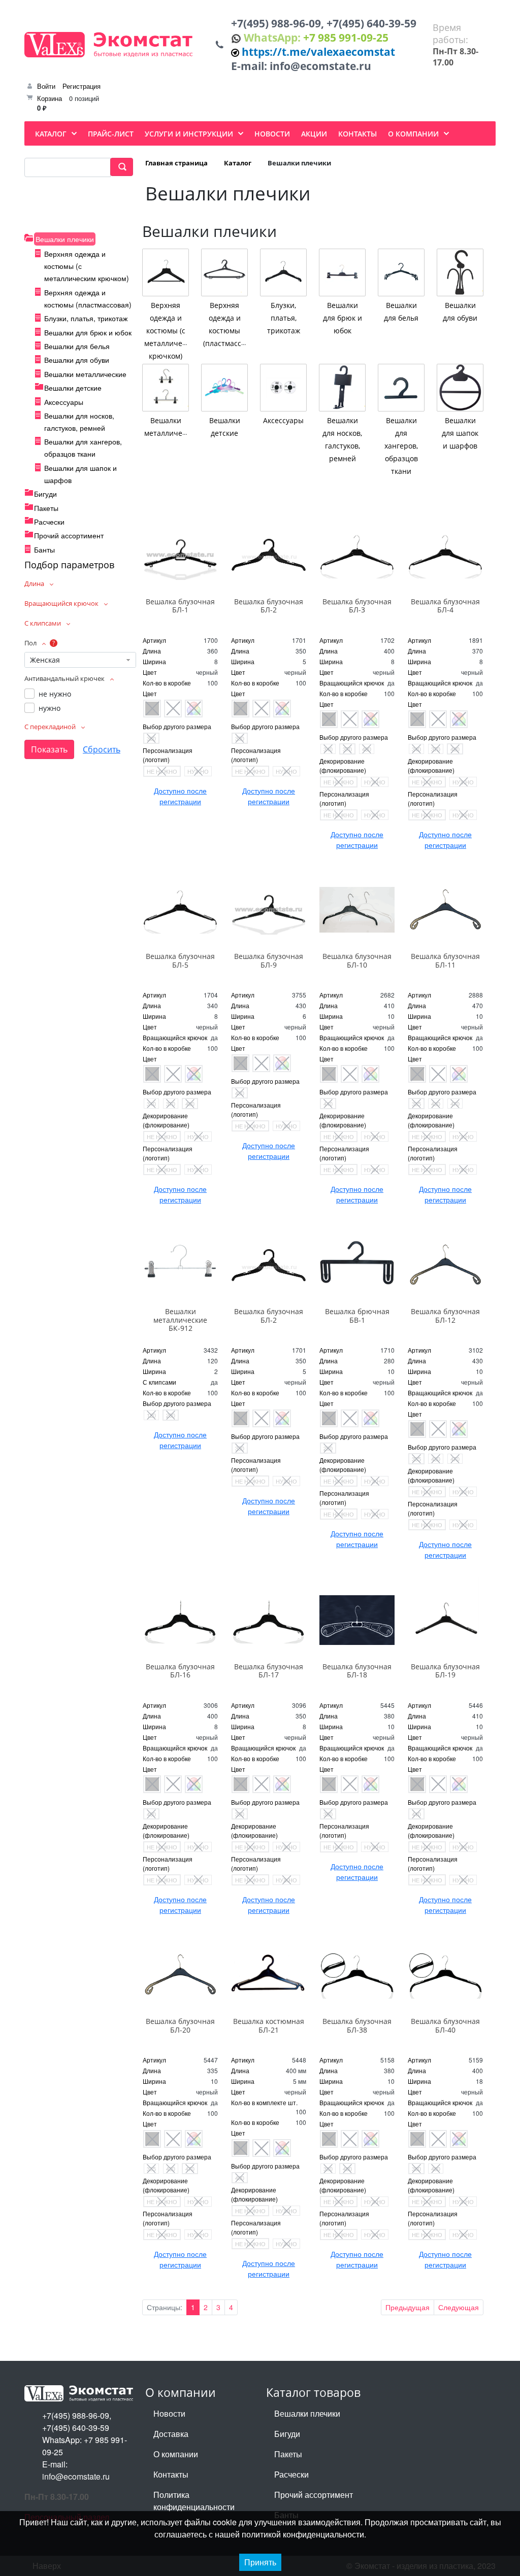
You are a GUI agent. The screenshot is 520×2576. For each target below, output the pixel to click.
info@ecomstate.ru (320, 66)
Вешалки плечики (65, 239)
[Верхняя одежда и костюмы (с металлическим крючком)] (166, 272)
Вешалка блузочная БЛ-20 (180, 2025)
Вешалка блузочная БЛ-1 (180, 606)
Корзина (50, 98)
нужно (50, 708)
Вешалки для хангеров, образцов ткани (401, 446)
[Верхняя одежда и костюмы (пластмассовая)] (224, 272)
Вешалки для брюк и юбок (88, 332)
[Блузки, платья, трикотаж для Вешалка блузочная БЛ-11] (445, 910)
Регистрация (82, 86)
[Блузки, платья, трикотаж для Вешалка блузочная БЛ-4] (445, 555)
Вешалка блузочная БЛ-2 (269, 606)
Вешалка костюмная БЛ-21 (269, 2025)
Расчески (49, 522)
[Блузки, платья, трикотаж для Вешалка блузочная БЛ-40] (445, 1975)
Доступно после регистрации (180, 796)
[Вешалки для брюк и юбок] (342, 272)
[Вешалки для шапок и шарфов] (460, 388)
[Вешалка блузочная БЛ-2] (269, 1265)
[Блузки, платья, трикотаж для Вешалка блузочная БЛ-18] (357, 1620)
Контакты (171, 2474)
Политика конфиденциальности (194, 2501)
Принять (260, 2562)
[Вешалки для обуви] (460, 272)
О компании (176, 2454)
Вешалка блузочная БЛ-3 (357, 606)
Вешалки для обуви (77, 360)
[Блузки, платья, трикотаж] (283, 272)
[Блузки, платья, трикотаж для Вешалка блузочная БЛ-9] (269, 910)
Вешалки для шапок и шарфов (460, 433)
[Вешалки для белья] (401, 272)
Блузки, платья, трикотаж (86, 318)
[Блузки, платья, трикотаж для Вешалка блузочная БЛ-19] (445, 1620)
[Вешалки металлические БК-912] (180, 1265)
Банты (44, 549)
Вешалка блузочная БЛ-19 (445, 1671)
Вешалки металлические (85, 374)
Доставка (171, 2434)
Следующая (459, 2307)
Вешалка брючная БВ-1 (357, 1316)
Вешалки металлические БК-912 (180, 1320)
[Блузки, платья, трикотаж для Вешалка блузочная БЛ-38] (357, 1975)
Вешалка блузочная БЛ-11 (445, 960)
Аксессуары (64, 402)
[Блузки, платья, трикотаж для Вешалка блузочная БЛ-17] (269, 1620)
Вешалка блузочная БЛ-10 (357, 960)
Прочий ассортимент (69, 535)
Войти (46, 86)
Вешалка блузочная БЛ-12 (445, 1316)
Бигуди (45, 494)
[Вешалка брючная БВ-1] (357, 1265)
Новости (169, 2413)
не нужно (55, 694)
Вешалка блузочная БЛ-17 (269, 1671)
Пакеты (46, 508)
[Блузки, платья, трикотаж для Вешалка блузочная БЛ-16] (180, 1620)
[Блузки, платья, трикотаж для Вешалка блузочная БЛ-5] (180, 910)
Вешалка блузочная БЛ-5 (180, 960)
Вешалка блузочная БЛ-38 (357, 2025)
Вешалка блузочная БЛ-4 (445, 606)
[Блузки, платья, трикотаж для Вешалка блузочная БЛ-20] (180, 1975)
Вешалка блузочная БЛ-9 (269, 960)
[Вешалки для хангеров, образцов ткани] (401, 388)
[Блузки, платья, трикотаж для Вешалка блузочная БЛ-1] (180, 555)
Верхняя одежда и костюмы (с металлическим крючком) (172, 331)
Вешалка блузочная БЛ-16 (180, 1671)
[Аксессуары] (283, 388)
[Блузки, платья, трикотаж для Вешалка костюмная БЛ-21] (269, 1975)
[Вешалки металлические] (166, 388)
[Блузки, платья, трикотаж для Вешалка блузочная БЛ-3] (357, 555)
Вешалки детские (73, 388)
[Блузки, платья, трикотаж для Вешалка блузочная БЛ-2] (269, 555)
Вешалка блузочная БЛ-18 (357, 1671)
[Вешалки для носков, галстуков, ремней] (342, 388)
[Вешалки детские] (224, 388)
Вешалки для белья (77, 346)
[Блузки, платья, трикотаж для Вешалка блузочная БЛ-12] (445, 1265)
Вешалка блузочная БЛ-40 (445, 2025)
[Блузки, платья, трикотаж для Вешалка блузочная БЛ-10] (357, 910)
